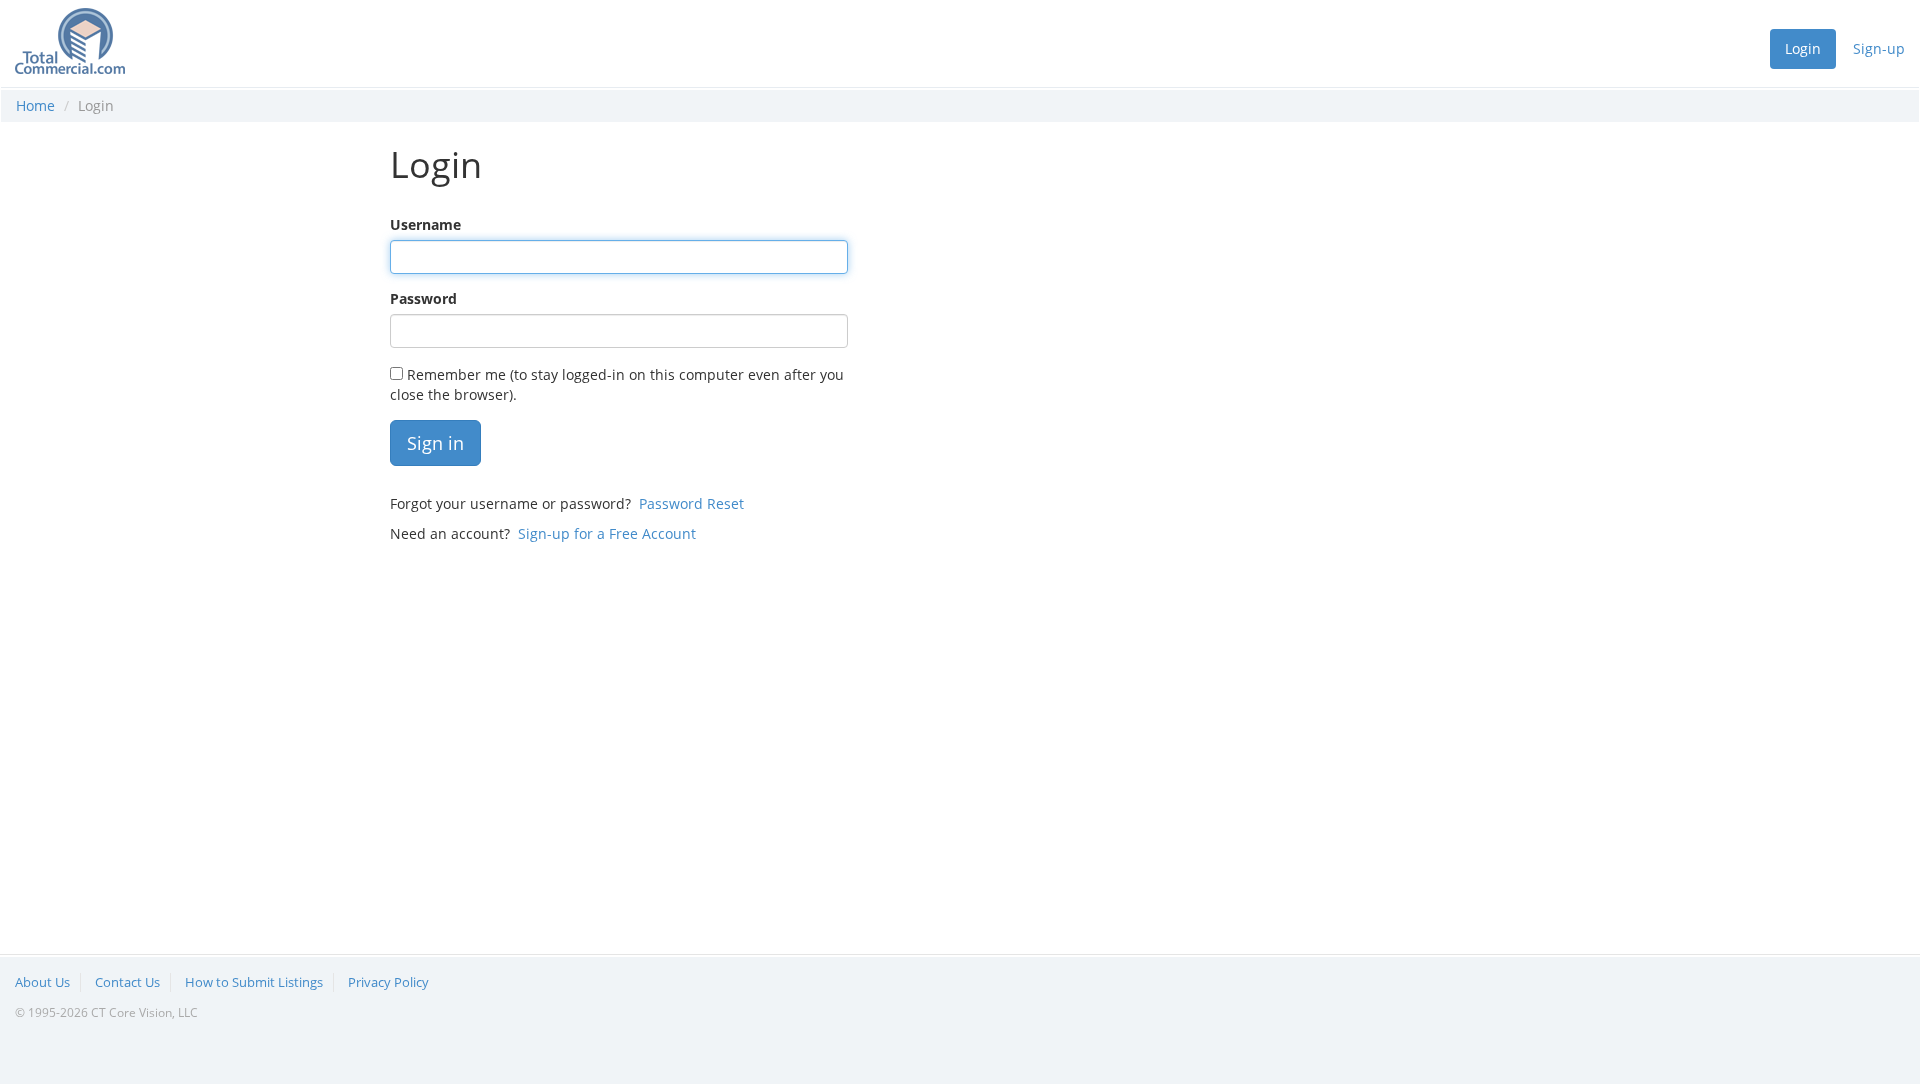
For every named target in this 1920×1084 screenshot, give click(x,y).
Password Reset (691, 503)
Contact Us (127, 982)
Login (1803, 48)
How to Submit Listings (254, 982)
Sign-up (1879, 48)
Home (35, 105)
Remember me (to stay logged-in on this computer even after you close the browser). (617, 384)
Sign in (435, 443)
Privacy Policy (388, 982)
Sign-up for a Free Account (607, 533)
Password (423, 298)
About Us (42, 982)
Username (425, 224)
